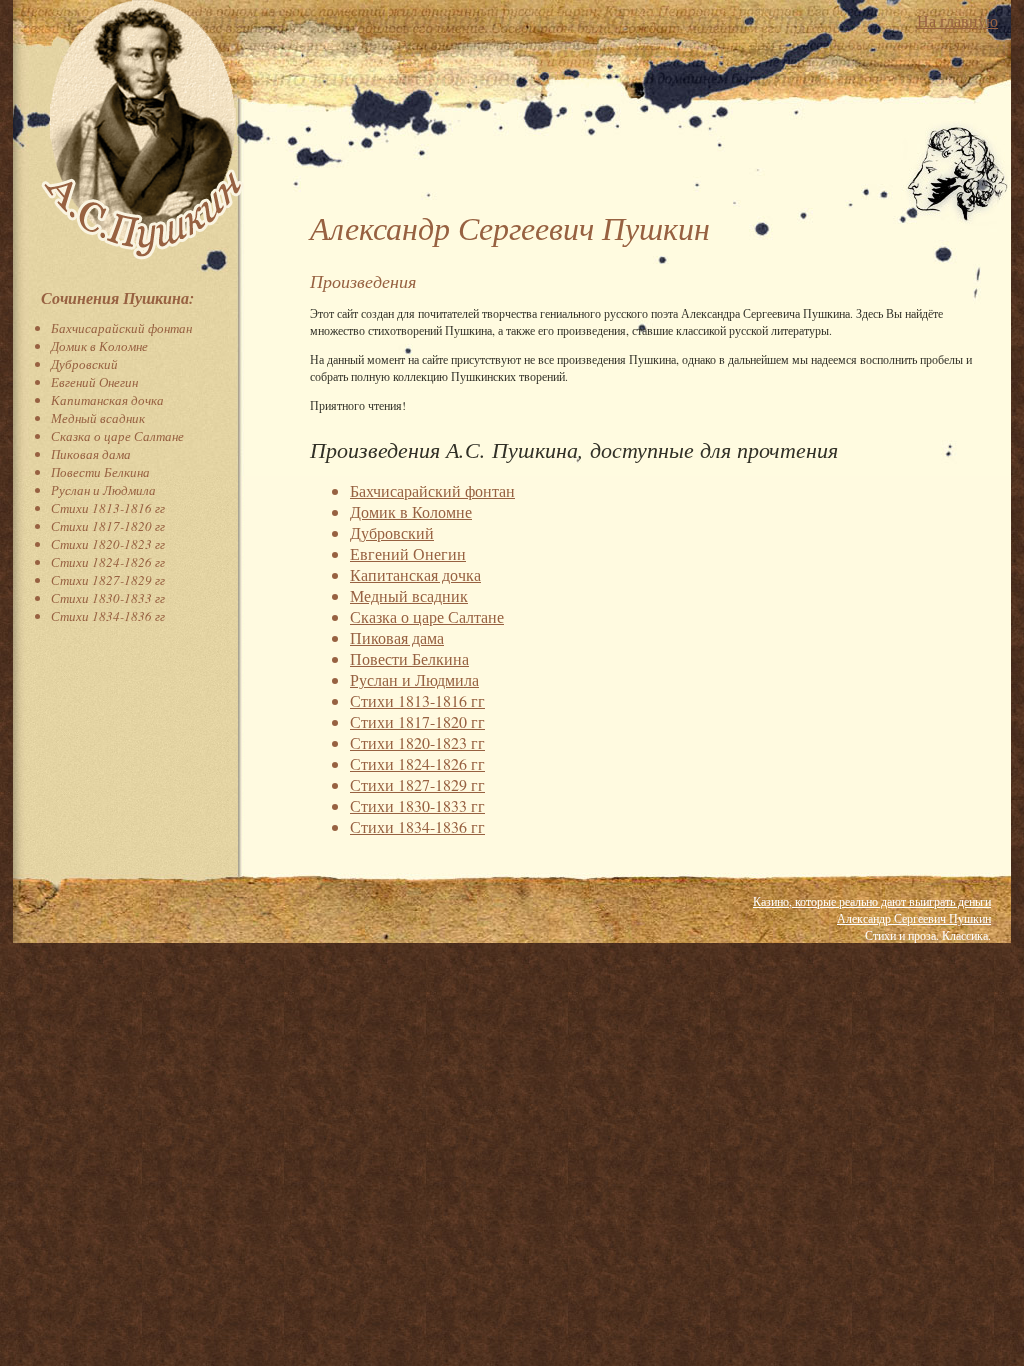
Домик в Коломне (99, 346)
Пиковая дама (91, 454)
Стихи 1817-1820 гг (108, 526)
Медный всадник (98, 418)
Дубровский (84, 364)
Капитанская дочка (107, 400)
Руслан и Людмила (103, 490)
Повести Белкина (100, 472)
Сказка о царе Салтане (117, 436)
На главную (957, 20)
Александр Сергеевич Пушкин (914, 918)
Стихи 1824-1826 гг (108, 562)
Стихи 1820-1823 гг (108, 544)
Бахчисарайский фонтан (121, 328)
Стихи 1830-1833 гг (108, 598)
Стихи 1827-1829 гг (108, 580)
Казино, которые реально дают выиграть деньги (872, 901)
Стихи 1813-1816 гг (108, 508)
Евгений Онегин (94, 382)
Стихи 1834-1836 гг (108, 616)
